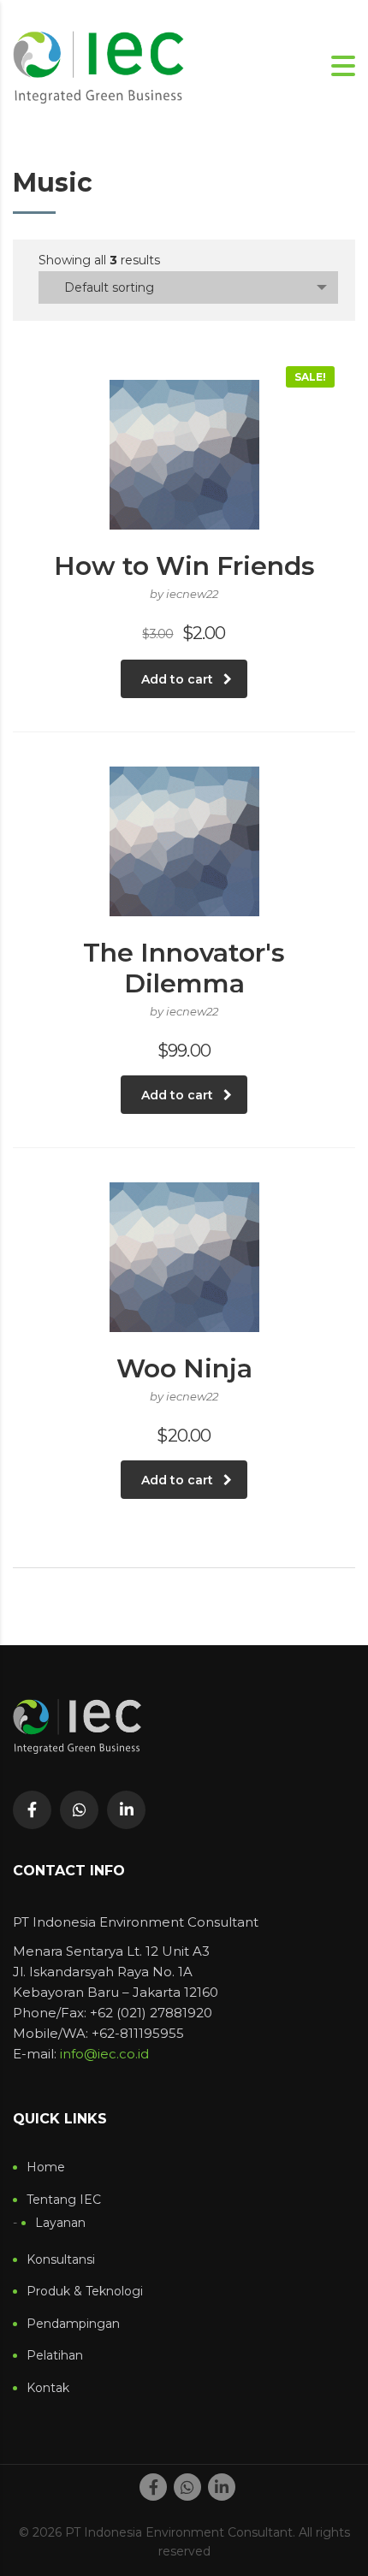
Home (46, 2167)
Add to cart (177, 679)
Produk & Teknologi (85, 2292)
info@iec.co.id (104, 2054)
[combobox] (188, 287)
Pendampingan (73, 2324)
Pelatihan (55, 2356)
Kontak (48, 2388)
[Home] (98, 65)
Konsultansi (61, 2260)
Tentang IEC (64, 2200)
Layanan (60, 2223)
